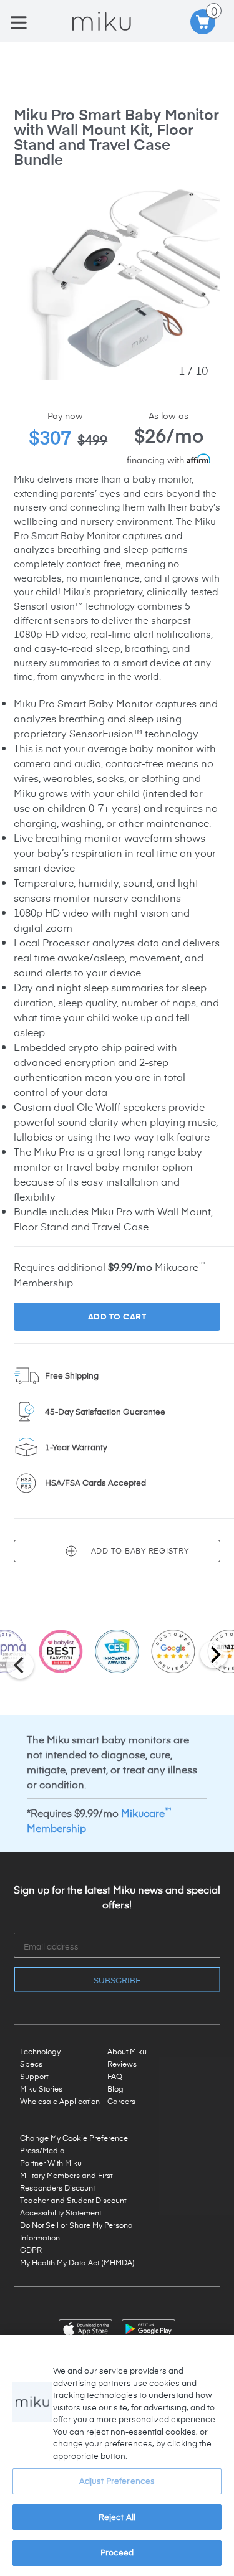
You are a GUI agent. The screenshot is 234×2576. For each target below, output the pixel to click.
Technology (40, 2051)
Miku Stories (41, 2088)
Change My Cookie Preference (74, 2138)
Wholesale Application (60, 2101)
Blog (115, 2088)
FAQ (115, 2076)
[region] (117, 2456)
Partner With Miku (51, 2163)
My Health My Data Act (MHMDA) (77, 2262)
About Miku (127, 2051)
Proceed (117, 2552)
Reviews (122, 2064)
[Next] (214, 1654)
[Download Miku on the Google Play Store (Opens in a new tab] (149, 2327)
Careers (121, 2101)
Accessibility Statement (61, 2212)
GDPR (31, 2250)
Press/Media (42, 2150)
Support (34, 2076)
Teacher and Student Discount (73, 2200)
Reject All (117, 2517)
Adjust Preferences (117, 2481)
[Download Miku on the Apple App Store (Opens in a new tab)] (87, 2327)
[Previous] (20, 1665)
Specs (31, 2064)
